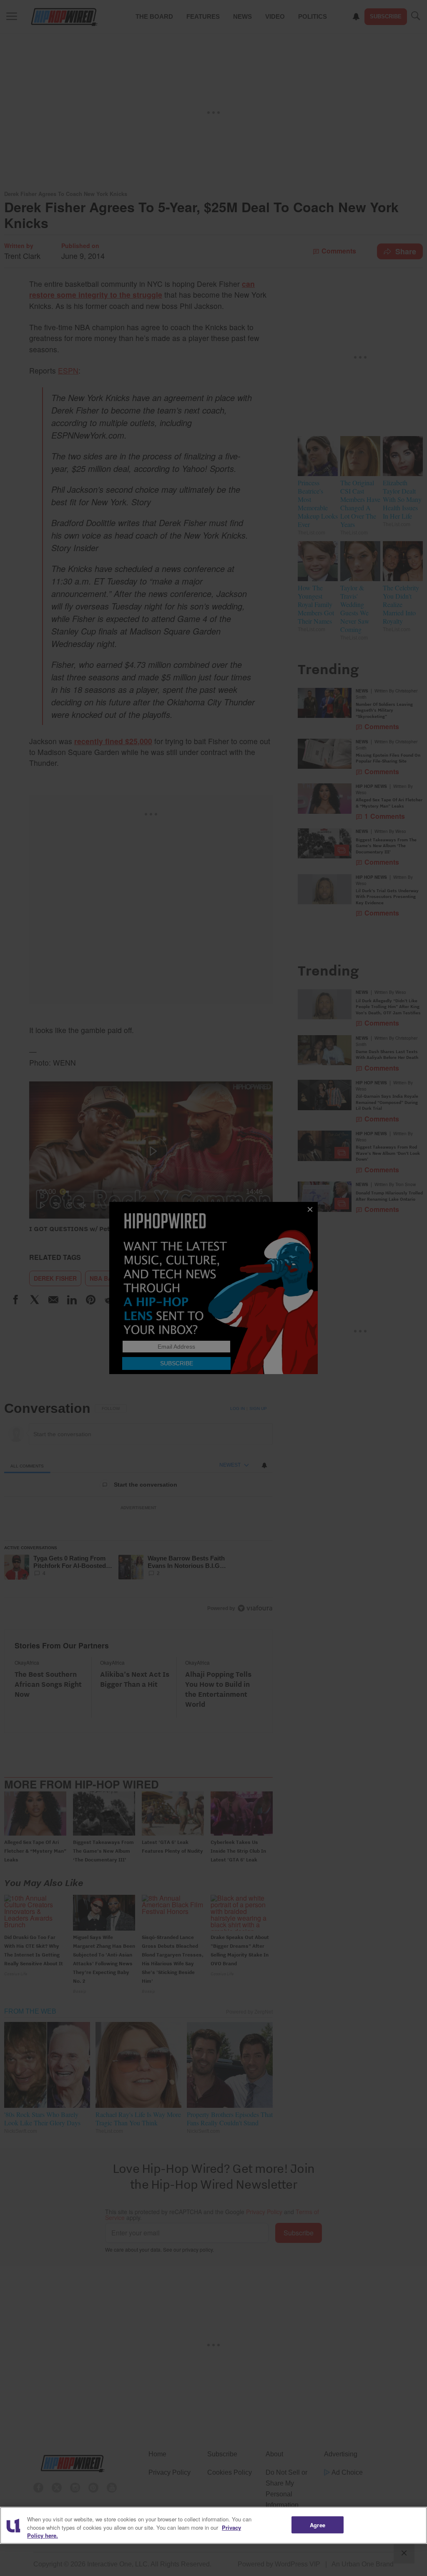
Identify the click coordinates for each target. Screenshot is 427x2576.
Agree (318, 2525)
